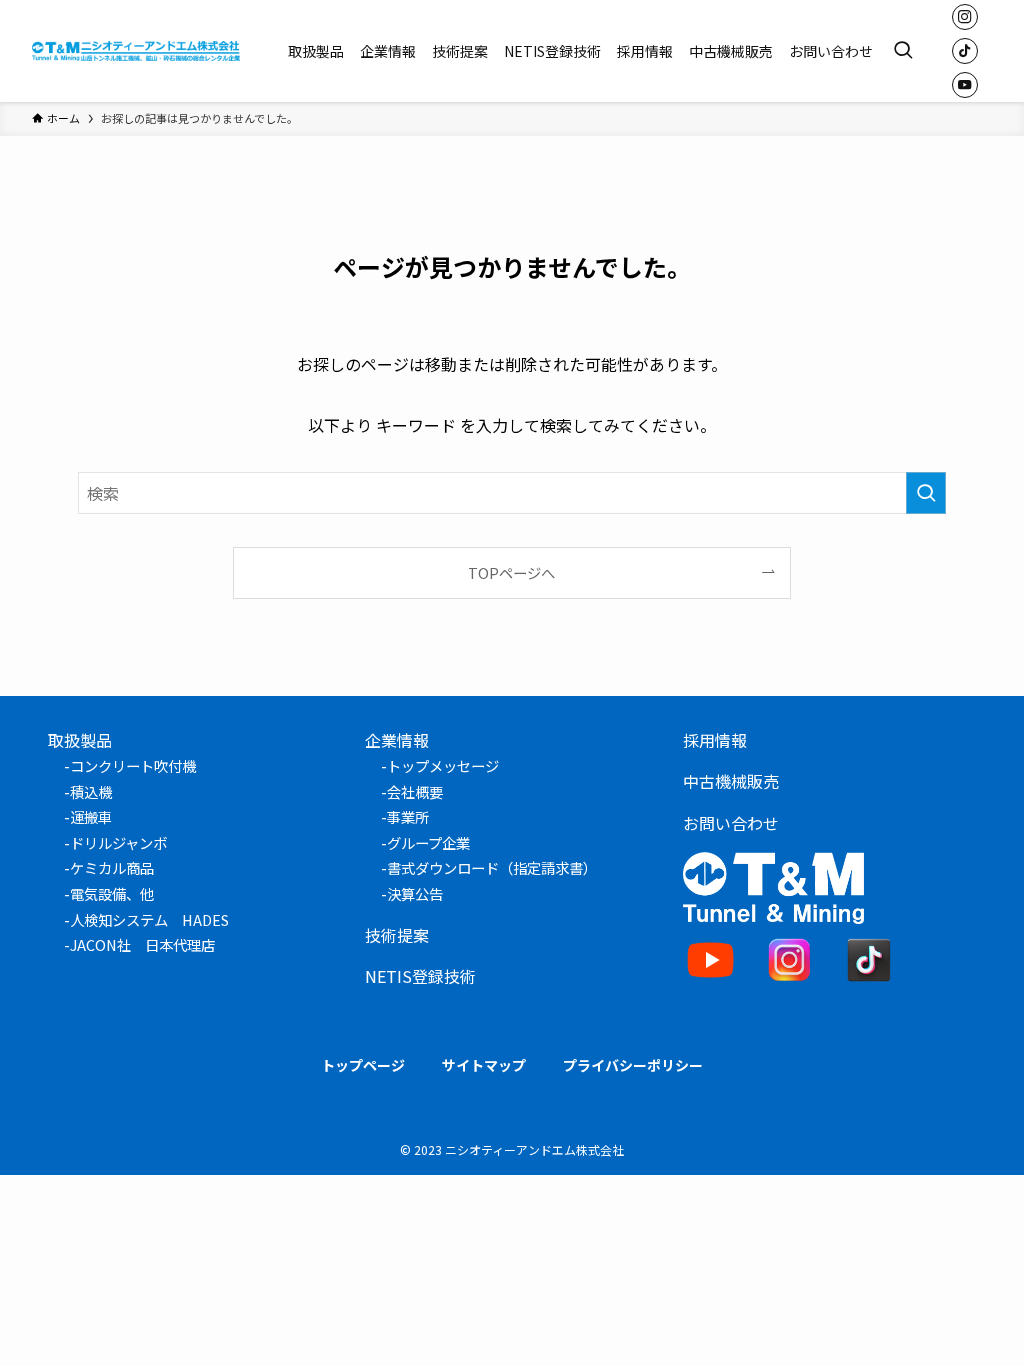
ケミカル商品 (112, 867)
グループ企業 (428, 842)
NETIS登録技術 (420, 976)
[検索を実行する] (926, 493)
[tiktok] (965, 51)
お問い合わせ (731, 823)
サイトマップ (484, 1065)
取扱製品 (80, 740)
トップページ (363, 1065)
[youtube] (965, 85)
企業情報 (397, 740)
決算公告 (415, 893)
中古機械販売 (731, 781)
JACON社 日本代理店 (142, 944)
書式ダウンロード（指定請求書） (492, 867)
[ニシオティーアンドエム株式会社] (136, 51)
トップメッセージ (443, 765)
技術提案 (397, 935)
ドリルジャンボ (118, 842)
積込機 (91, 791)
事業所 (408, 816)
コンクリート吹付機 (133, 765)
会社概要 (415, 791)
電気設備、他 (112, 893)
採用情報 (715, 740)
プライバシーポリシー (633, 1065)
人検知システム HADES (149, 919)
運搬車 (91, 816)
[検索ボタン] (903, 51)
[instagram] (965, 17)
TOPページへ (511, 572)
